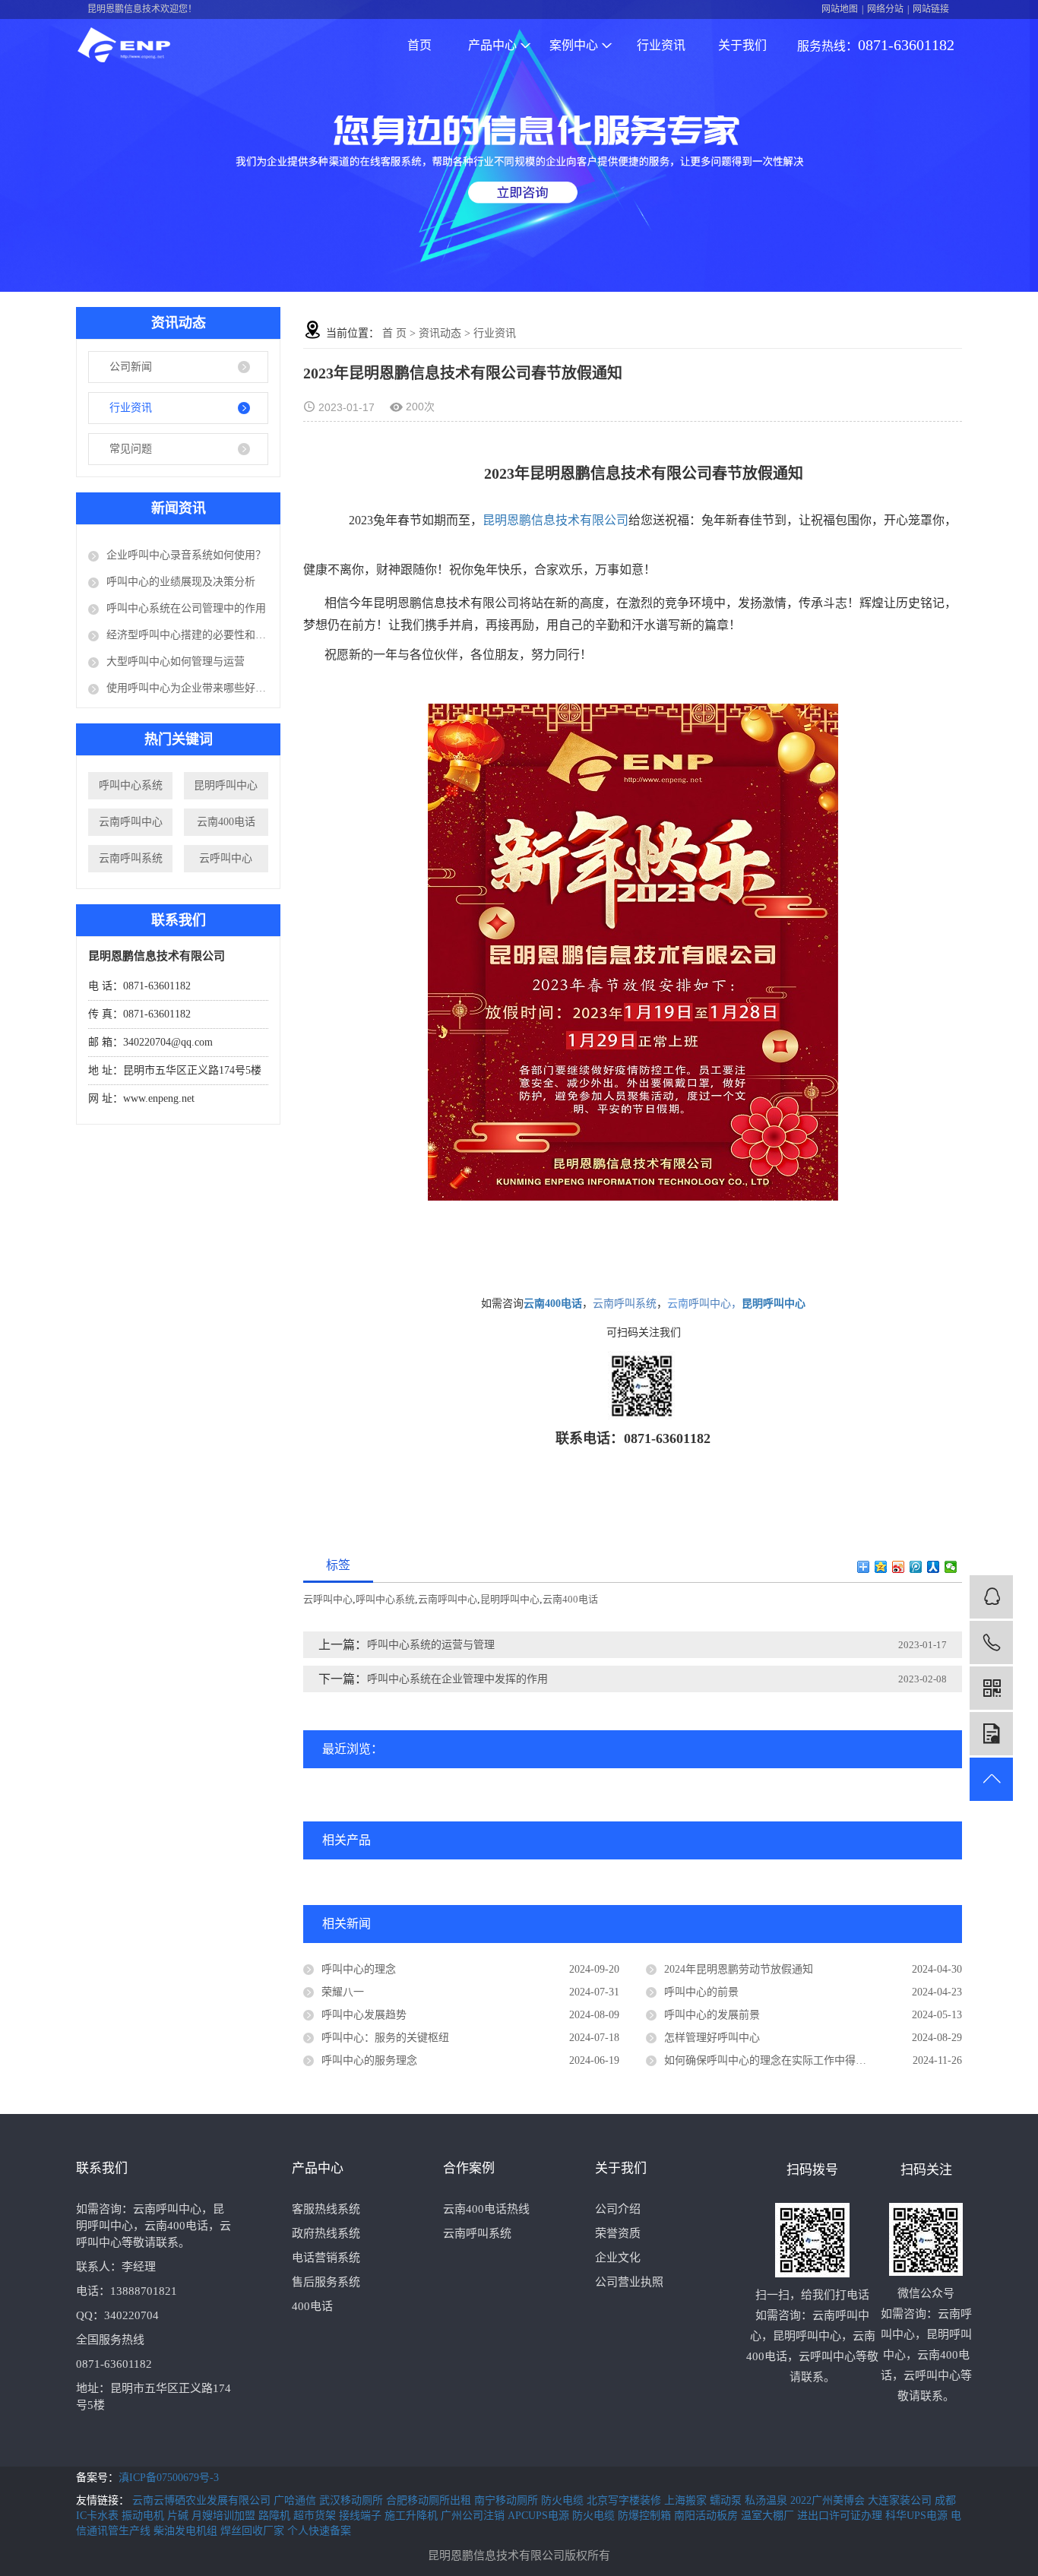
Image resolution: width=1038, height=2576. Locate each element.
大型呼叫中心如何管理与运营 (176, 661)
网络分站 (885, 9)
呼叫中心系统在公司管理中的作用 (186, 608)
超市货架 (316, 2516)
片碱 (179, 2516)
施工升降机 (413, 2516)
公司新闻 (131, 367)
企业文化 (618, 2258)
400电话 (312, 2306)
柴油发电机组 (187, 2531)
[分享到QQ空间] (881, 1567)
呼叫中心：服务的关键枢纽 (385, 2038)
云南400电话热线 (486, 2209)
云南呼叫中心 (131, 822)
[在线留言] (991, 1734)
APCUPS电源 (540, 2516)
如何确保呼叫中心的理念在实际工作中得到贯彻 (776, 2060)
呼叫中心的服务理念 (369, 2060)
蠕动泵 (727, 2500)
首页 (419, 45)
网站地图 (840, 9)
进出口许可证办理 (841, 2516)
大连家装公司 (901, 2500)
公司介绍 (618, 2209)
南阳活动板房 (707, 2516)
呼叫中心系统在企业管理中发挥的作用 (457, 1679)
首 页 (394, 333)
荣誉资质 (618, 2233)
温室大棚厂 (769, 2516)
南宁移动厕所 (508, 2500)
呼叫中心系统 (131, 785)
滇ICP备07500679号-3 (169, 2478)
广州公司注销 (474, 2516)
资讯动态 (440, 333)
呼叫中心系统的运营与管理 (431, 1645)
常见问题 (131, 449)
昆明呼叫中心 (226, 785)
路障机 (276, 2516)
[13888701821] (991, 1642)
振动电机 (144, 2516)
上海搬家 (687, 2500)
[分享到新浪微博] (899, 1567)
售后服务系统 (326, 2282)
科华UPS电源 (918, 2516)
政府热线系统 (326, 2233)
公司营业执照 (629, 2282)
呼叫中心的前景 (701, 1992)
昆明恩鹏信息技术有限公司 (555, 520)
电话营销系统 (326, 2258)
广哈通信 (296, 2500)
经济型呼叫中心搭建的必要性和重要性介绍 (187, 635)
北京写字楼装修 (625, 2500)
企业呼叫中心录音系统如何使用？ (186, 555)
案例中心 (574, 45)
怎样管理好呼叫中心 (712, 2038)
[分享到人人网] (934, 1567)
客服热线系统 (326, 2209)
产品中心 (492, 45)
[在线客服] (991, 1597)
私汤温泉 (767, 2500)
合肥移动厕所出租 (430, 2500)
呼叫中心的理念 (359, 1969)
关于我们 (742, 45)
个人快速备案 (319, 2531)
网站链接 (931, 9)
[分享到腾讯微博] (916, 1567)
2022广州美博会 (829, 2500)
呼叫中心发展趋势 (364, 2015)
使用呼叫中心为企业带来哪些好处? (187, 688)
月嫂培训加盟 (225, 2516)
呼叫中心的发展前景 (712, 2015)
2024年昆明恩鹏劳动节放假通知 (739, 1969)
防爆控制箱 (646, 2516)
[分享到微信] (951, 1567)
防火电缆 (564, 2500)
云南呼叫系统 (131, 858)
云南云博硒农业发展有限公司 (203, 2500)
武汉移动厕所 (353, 2500)
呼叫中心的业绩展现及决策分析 (181, 582)
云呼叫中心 (226, 858)
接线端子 (362, 2516)
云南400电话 (226, 822)
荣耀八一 (343, 1992)
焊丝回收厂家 (254, 2531)
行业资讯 (661, 45)
